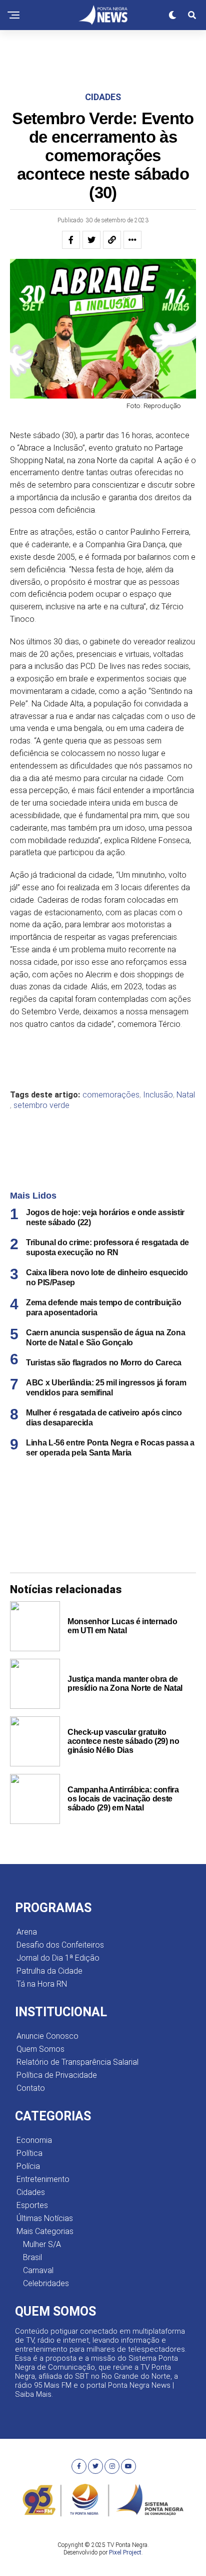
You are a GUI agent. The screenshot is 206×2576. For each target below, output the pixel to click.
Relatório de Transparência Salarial (77, 2062)
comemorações (111, 1095)
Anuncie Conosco (47, 2036)
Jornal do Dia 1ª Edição (58, 1958)
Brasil (32, 2257)
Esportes (32, 2205)
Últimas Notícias (45, 2218)
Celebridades (46, 2283)
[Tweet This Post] (91, 240)
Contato (31, 2088)
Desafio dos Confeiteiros (60, 1945)
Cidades (31, 2192)
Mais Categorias (45, 2231)
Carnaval (38, 2270)
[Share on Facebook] (71, 240)
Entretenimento (43, 2179)
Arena (27, 1932)
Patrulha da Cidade (49, 1971)
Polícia (28, 2166)
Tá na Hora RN (42, 1984)
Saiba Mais (33, 2394)
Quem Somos (40, 2049)
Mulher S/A (42, 2244)
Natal (186, 1095)
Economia (34, 2140)
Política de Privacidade (57, 2075)
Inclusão (158, 1095)
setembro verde (41, 1106)
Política (29, 2153)
